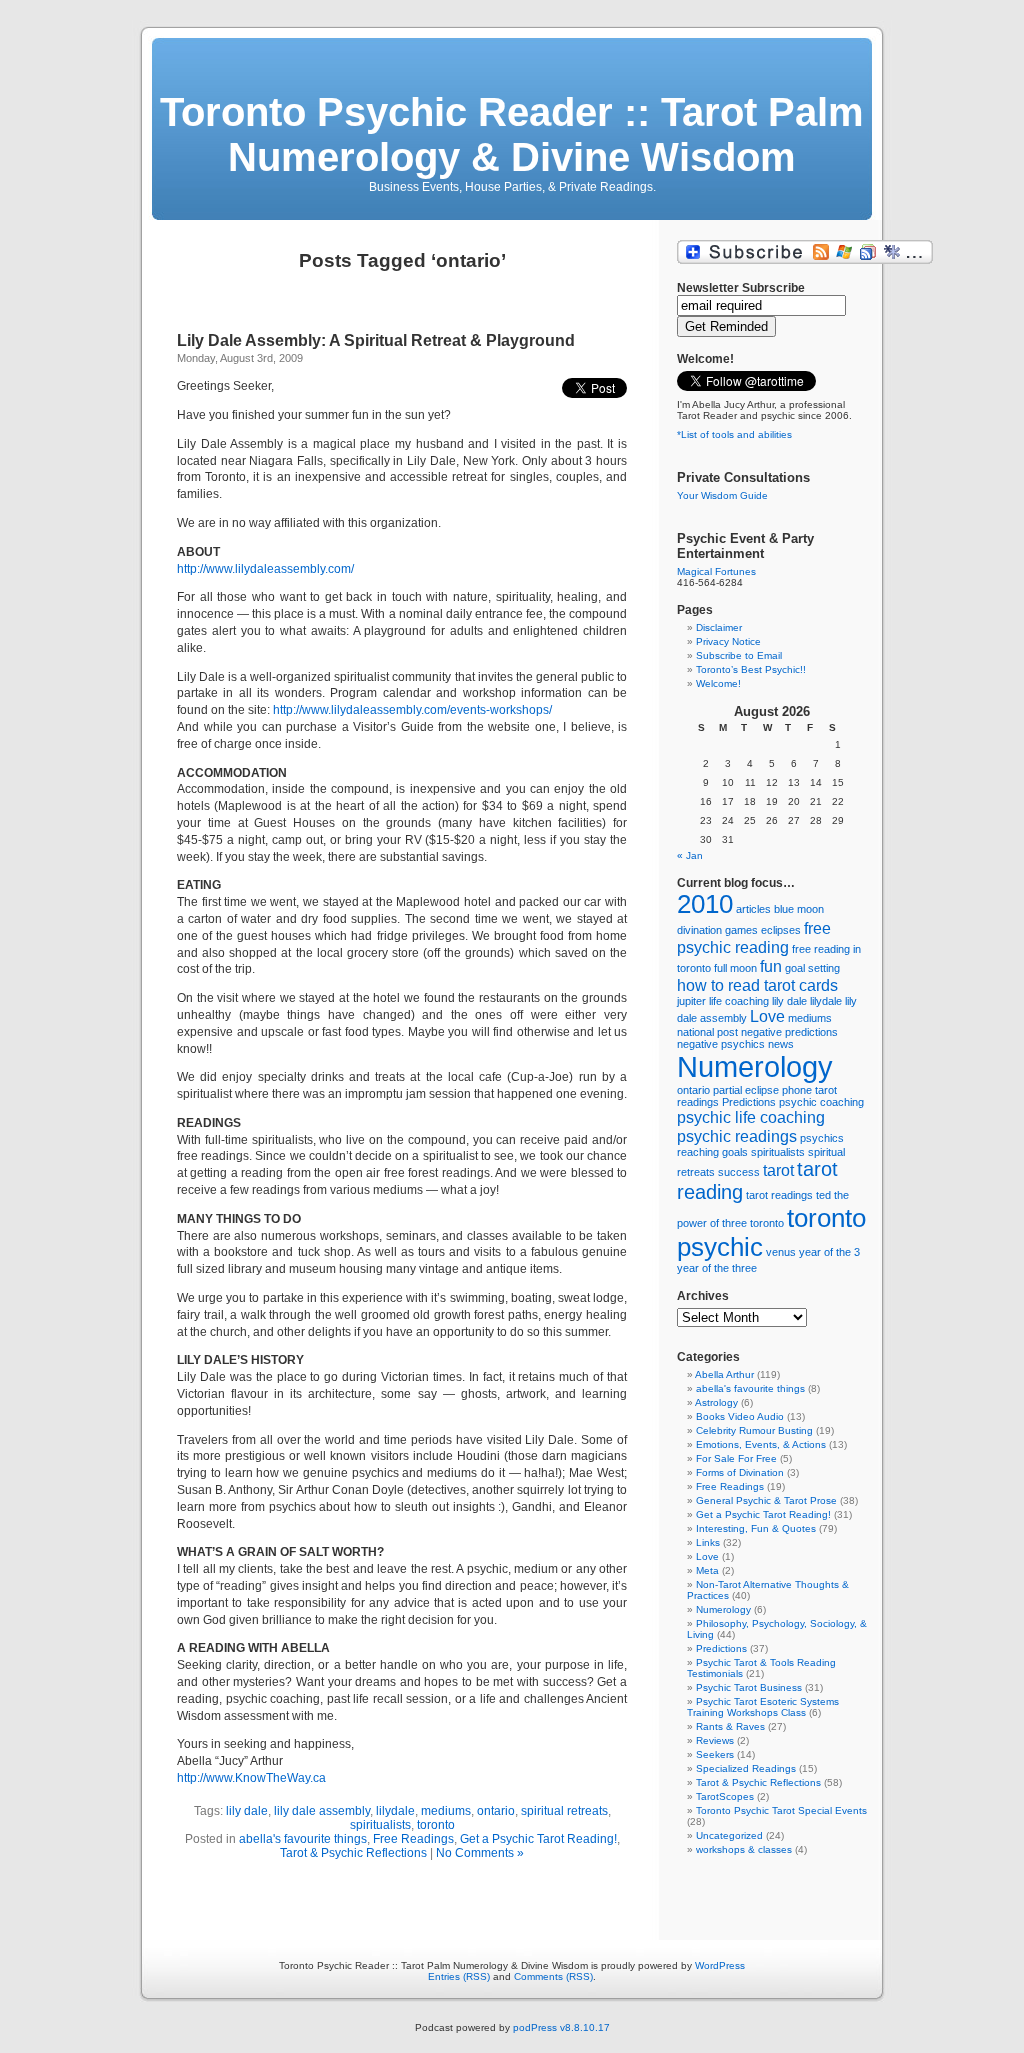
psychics (822, 1138)
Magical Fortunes (716, 571)
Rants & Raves (730, 1726)
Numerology (755, 1066)
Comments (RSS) (553, 1976)
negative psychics (721, 1044)
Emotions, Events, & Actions (761, 1444)
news (781, 1044)
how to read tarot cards (757, 985)
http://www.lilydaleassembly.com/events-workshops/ (412, 710)
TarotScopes (725, 1796)
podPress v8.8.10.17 (561, 2027)
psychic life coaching (751, 1117)
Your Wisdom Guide (722, 495)
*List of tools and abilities (734, 434)
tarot (778, 1170)
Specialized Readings (746, 1768)
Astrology (716, 1402)
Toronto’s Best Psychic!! (751, 669)
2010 (705, 904)
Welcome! (718, 683)
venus (781, 1252)
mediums (446, 1811)
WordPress (720, 1965)
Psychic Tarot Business (749, 1687)
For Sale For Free (736, 1458)
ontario (496, 1811)
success (739, 1172)
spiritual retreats (564, 1811)
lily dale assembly (322, 1811)
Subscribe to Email (739, 655)
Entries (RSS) (459, 1976)
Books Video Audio (740, 1416)
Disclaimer (719, 627)
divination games (717, 930)
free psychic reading (754, 937)
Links (708, 1542)
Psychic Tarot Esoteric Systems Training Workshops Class (763, 1707)
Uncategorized (729, 1835)
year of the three (717, 1268)
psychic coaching (821, 1102)
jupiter (691, 1001)
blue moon (799, 909)
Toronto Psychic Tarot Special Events (781, 1810)
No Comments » (480, 1853)
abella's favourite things (303, 1839)
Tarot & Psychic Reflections (353, 1853)
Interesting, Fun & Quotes (756, 1528)
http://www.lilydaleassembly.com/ (265, 569)
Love (767, 1016)
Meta (707, 1570)
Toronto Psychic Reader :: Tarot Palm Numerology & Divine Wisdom (512, 134)
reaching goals (712, 1152)
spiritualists (380, 1825)
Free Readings (413, 1839)
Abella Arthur (724, 1374)
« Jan (690, 855)
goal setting (812, 968)
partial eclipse (746, 1090)
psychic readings (737, 1136)
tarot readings (779, 1195)
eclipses (781, 930)
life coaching (739, 1001)
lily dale (247, 1811)
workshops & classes (744, 1849)
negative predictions (789, 1032)
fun (771, 966)
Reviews (715, 1740)
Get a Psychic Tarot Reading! (538, 1839)
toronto (436, 1825)
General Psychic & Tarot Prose (766, 1500)
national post (707, 1032)
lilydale (395, 1811)
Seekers (715, 1754)
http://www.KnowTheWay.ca (251, 1778)
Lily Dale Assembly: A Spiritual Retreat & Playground (376, 340)
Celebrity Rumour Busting (754, 1430)
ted (823, 1195)
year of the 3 (829, 1252)
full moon (735, 968)
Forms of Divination (740, 1472)
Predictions (749, 1102)
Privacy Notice (728, 641)
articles (753, 909)
